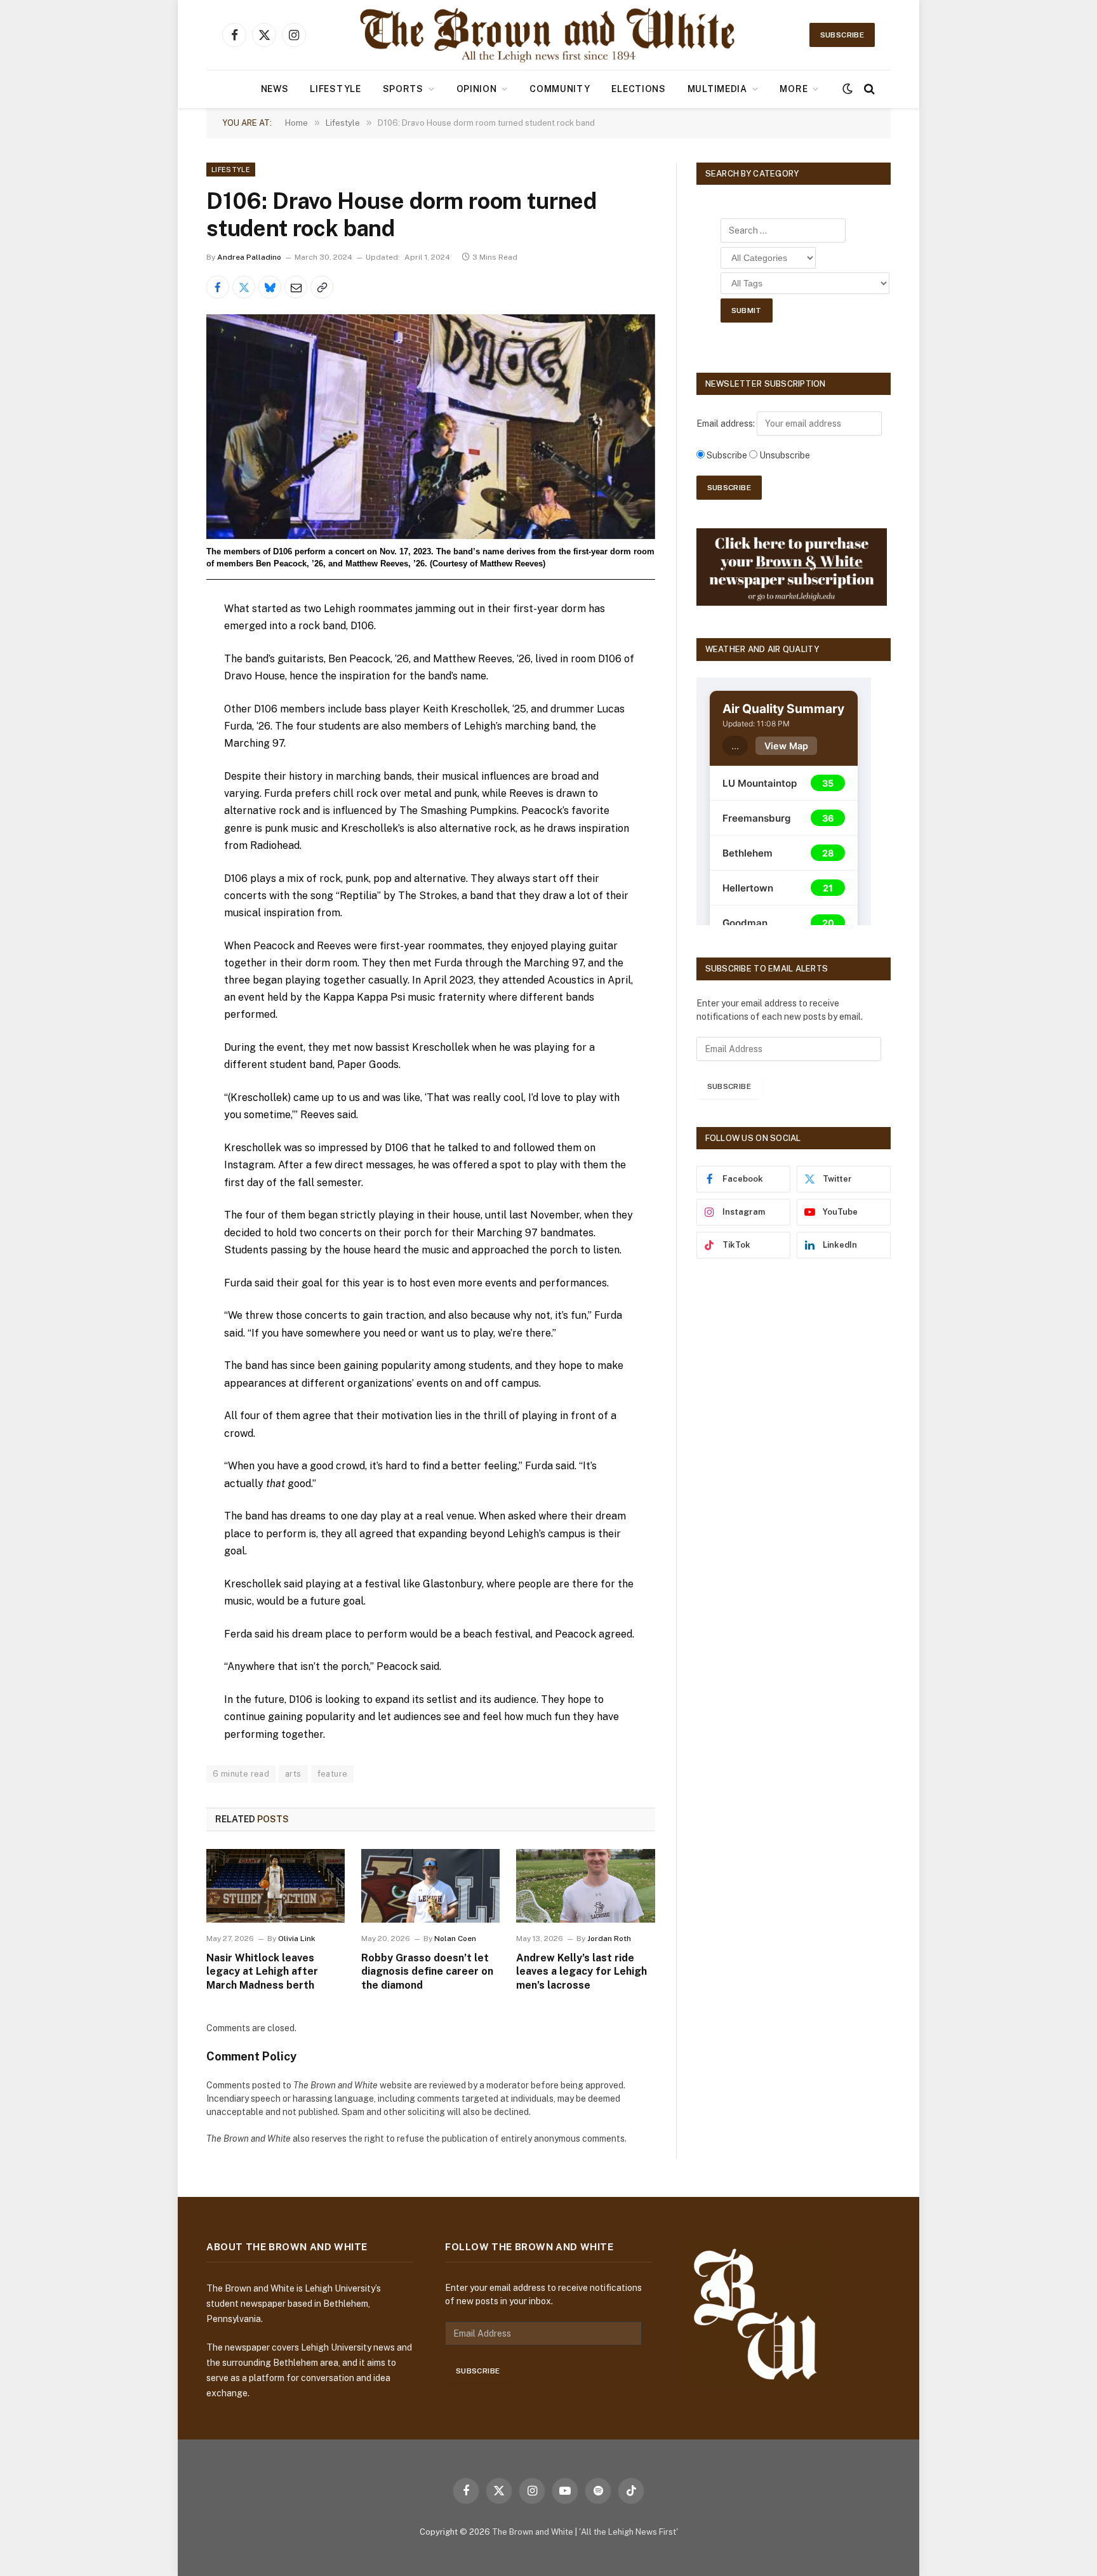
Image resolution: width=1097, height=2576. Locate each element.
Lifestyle (335, 89)
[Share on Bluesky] (270, 287)
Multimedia (717, 89)
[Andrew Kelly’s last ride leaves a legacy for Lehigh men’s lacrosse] (585, 1886)
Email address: (727, 424)
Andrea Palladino (249, 257)
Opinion (477, 89)
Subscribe (842, 35)
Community (560, 89)
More (794, 89)
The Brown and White (533, 2532)
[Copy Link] (322, 287)
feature (333, 1774)
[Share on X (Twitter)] (244, 287)
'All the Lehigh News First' (628, 2532)
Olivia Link (297, 1939)
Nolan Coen (455, 1939)
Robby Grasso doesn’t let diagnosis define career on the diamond (427, 1972)
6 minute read (241, 1774)
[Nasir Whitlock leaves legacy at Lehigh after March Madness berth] (276, 1886)
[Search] (868, 89)
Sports (403, 89)
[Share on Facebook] (218, 287)
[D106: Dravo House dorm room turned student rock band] (431, 426)
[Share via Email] (296, 287)
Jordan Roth (609, 1939)
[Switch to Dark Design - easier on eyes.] (848, 89)
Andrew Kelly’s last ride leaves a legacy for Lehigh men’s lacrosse (582, 1972)
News (275, 89)
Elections (638, 89)
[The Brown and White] (548, 35)
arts (293, 1774)
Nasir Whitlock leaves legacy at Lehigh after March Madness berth (262, 1972)
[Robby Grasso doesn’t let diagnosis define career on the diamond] (430, 1886)
